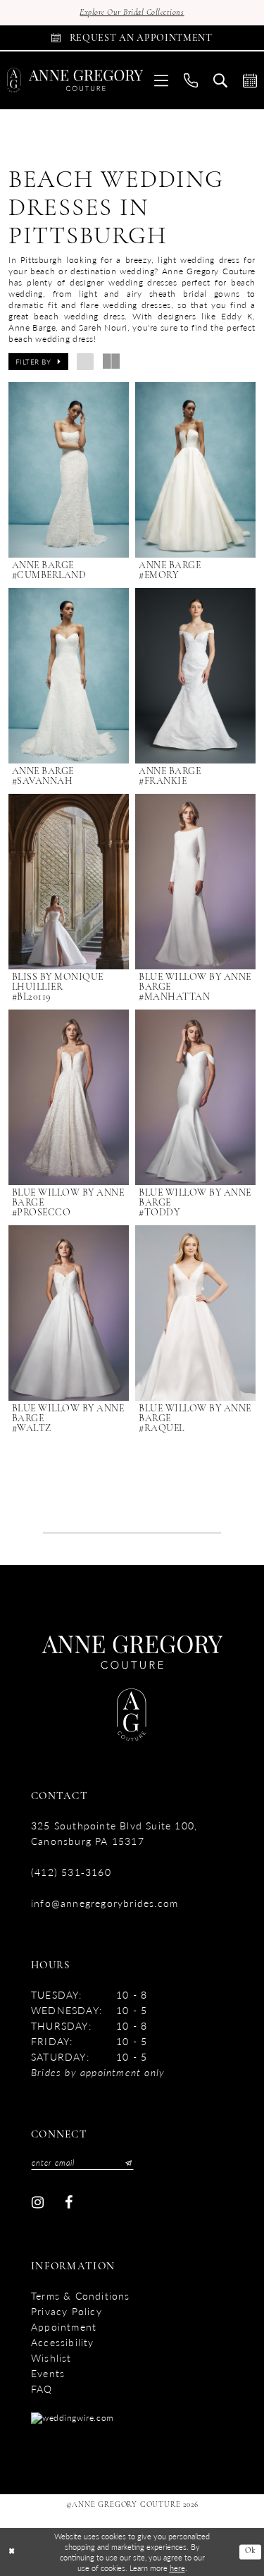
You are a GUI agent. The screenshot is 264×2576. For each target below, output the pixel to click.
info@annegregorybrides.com (105, 1903)
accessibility (63, 2342)
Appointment (64, 2326)
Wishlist (51, 2357)
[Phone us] (191, 80)
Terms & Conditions (81, 2295)
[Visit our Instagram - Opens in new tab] (38, 2203)
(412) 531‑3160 (71, 1872)
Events (48, 2373)
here (177, 2568)
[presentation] (69, 470)
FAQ (42, 2388)
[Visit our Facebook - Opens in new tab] (69, 2203)
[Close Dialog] (12, 2552)
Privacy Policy (67, 2311)
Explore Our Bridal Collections (132, 13)
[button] (161, 80)
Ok (251, 2552)
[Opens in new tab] (73, 2417)
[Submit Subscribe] (125, 2163)
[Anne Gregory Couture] (75, 80)
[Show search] (220, 80)
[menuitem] (161, 80)
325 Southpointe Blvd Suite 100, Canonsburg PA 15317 (114, 1833)
